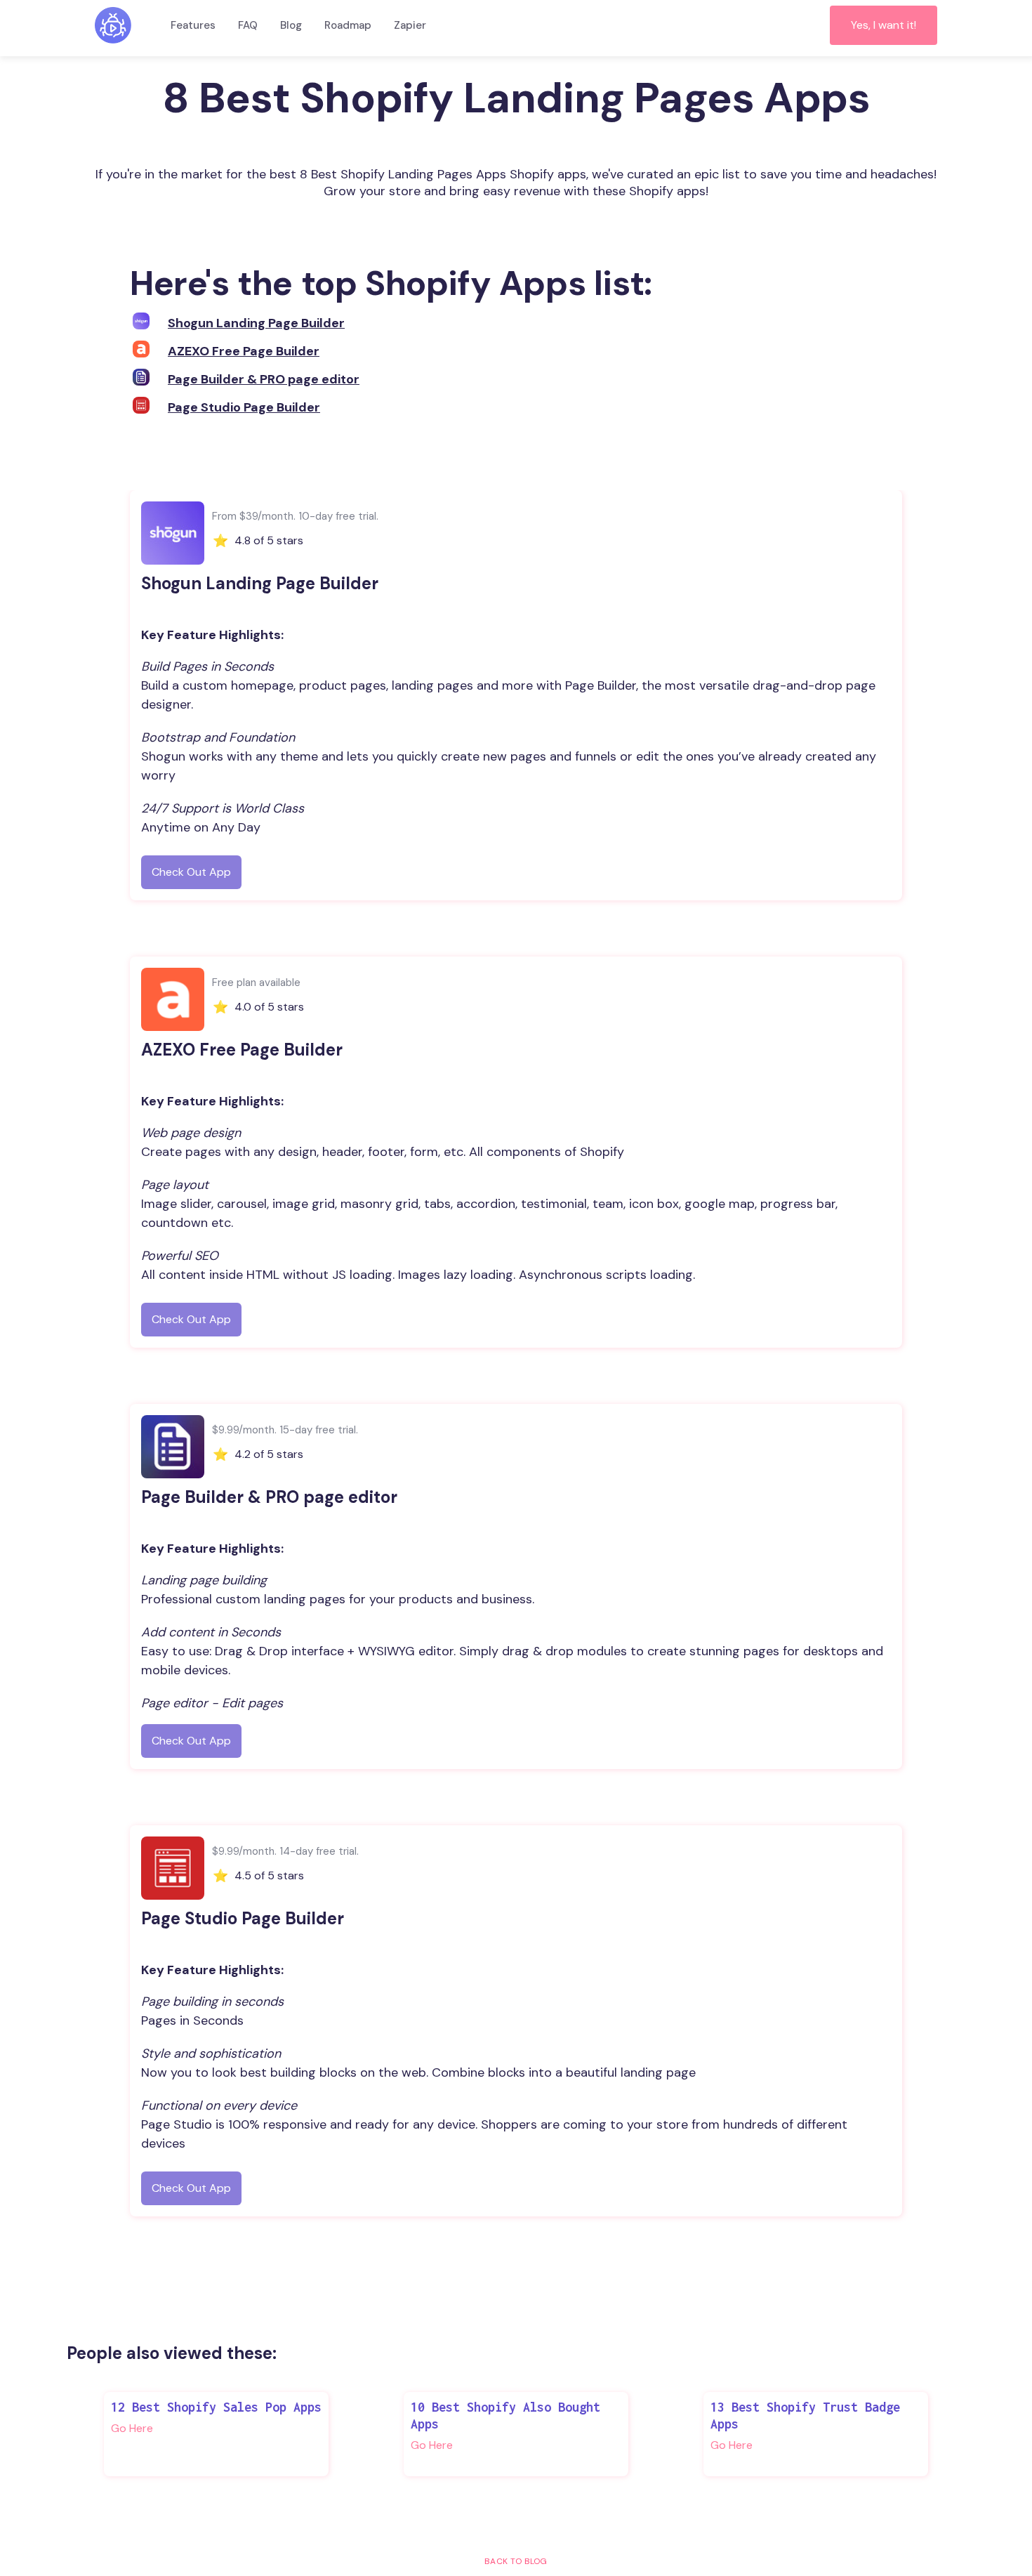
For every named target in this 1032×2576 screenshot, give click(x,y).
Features (193, 25)
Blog (291, 25)
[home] (113, 25)
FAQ (248, 25)
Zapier (410, 25)
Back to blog (516, 2561)
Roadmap (348, 25)
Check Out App (191, 872)
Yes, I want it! (884, 25)
